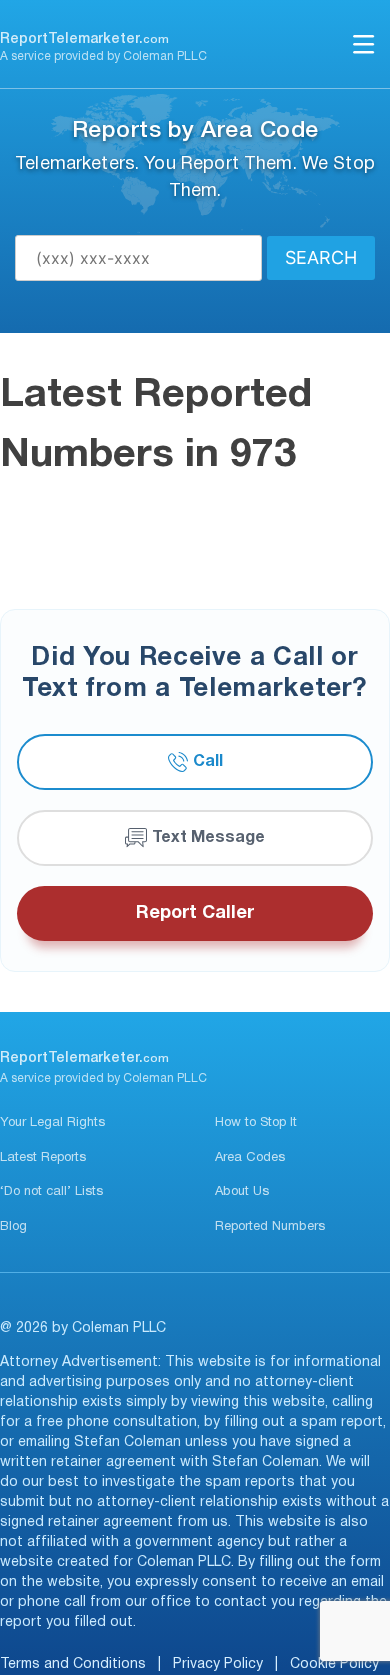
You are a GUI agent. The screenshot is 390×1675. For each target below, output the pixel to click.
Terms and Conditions (73, 1664)
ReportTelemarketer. (84, 39)
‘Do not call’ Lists (51, 1192)
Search (321, 257)
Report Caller (195, 913)
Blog (13, 1227)
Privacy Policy (218, 1664)
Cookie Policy (334, 1664)
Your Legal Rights (52, 1123)
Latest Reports (43, 1158)
